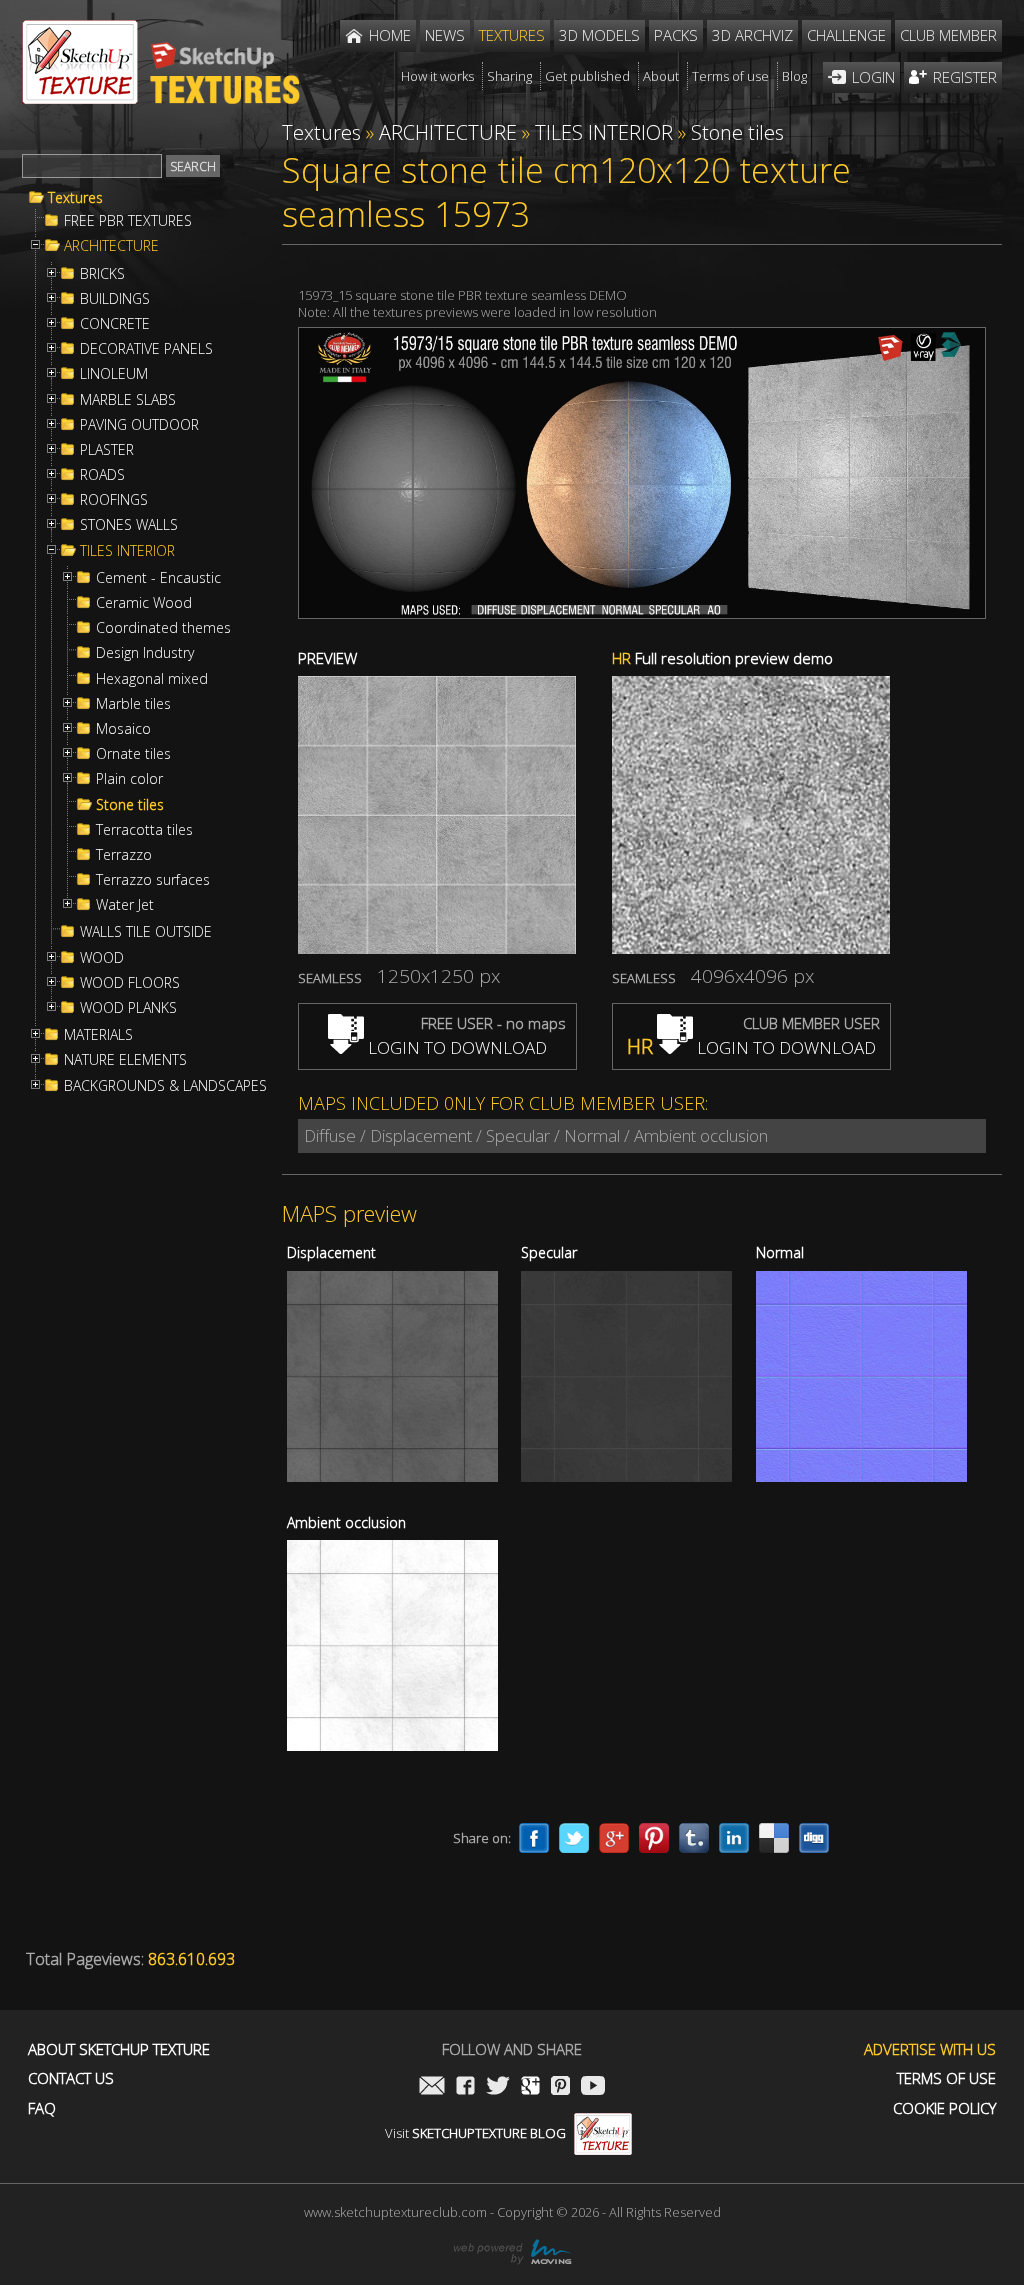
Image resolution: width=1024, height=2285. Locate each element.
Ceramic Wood (144, 603)
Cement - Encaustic (158, 578)
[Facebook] (534, 1838)
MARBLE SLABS (128, 400)
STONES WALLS (129, 525)
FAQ (42, 2108)
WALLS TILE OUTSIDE (146, 932)
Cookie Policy (944, 2108)
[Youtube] (593, 2087)
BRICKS (102, 274)
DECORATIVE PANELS (146, 349)
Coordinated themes (163, 628)
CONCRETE (115, 324)
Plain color (129, 779)
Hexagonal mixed (152, 679)
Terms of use (946, 2078)
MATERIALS (98, 1035)
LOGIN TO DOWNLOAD (455, 1047)
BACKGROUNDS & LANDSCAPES (165, 1086)
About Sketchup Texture (119, 2049)
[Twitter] (574, 1838)
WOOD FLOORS (130, 983)
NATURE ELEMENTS (125, 1060)
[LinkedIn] (734, 1838)
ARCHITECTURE (111, 246)
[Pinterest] (654, 1838)
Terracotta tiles (144, 830)
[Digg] (814, 1838)
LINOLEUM (114, 374)
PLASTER (107, 450)
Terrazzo (124, 855)
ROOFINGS (114, 500)
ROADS (102, 475)
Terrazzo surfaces (153, 880)
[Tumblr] (694, 1838)
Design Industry (145, 653)
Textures (75, 198)
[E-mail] (432, 2087)
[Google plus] (614, 1838)
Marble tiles (133, 704)
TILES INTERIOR (127, 551)
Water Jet (125, 905)
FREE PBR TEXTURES (128, 221)
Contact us (71, 2078)
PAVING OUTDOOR (139, 425)
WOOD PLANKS (128, 1008)
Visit (475, 2133)
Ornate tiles (133, 754)
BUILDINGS (115, 299)
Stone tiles (130, 805)
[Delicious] (774, 1838)
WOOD (102, 958)
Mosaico (123, 729)
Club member (948, 35)
